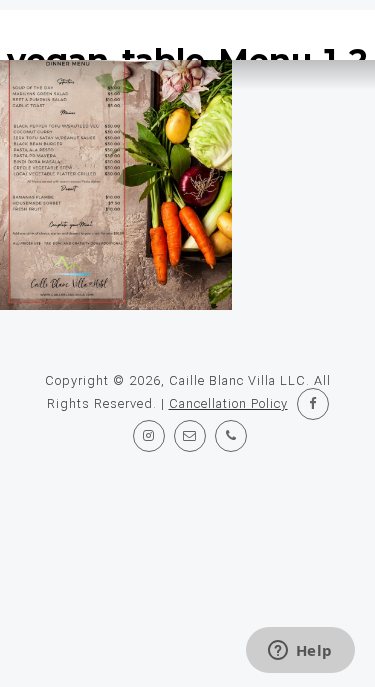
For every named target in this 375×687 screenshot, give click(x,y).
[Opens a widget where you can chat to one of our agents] (300, 652)
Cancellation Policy (228, 403)
